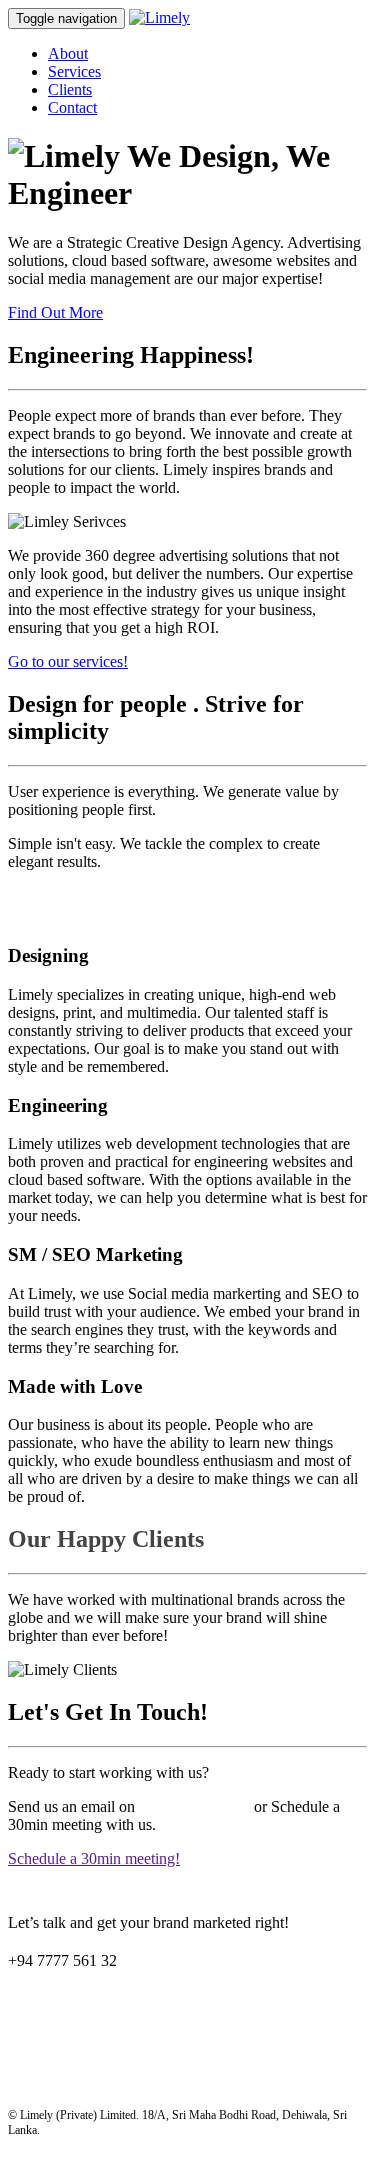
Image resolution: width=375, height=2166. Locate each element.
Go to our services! (68, 661)
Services (74, 71)
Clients (70, 89)
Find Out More (55, 312)
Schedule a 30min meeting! (94, 1858)
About (68, 53)
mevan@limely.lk (194, 1806)
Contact (72, 107)
